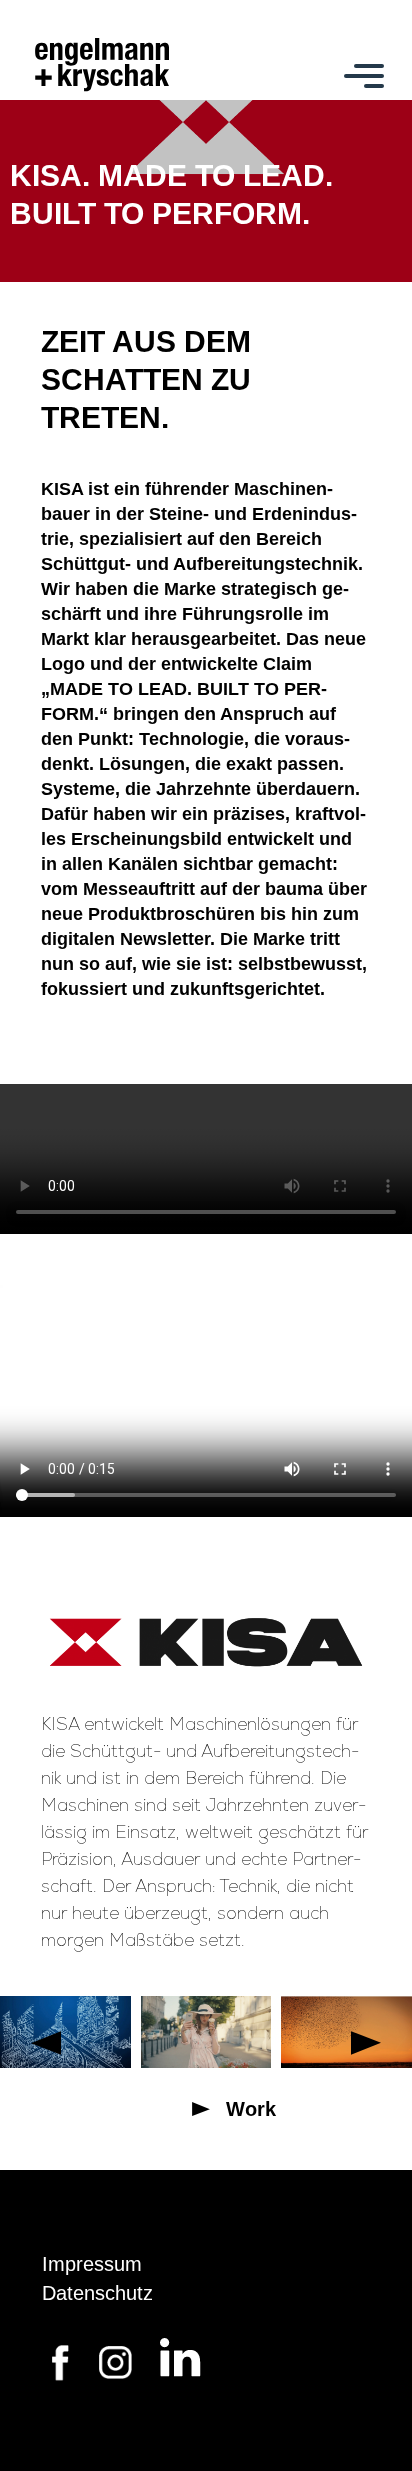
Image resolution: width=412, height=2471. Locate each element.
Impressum (92, 2264)
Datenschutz (97, 2293)
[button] (46, 2043)
